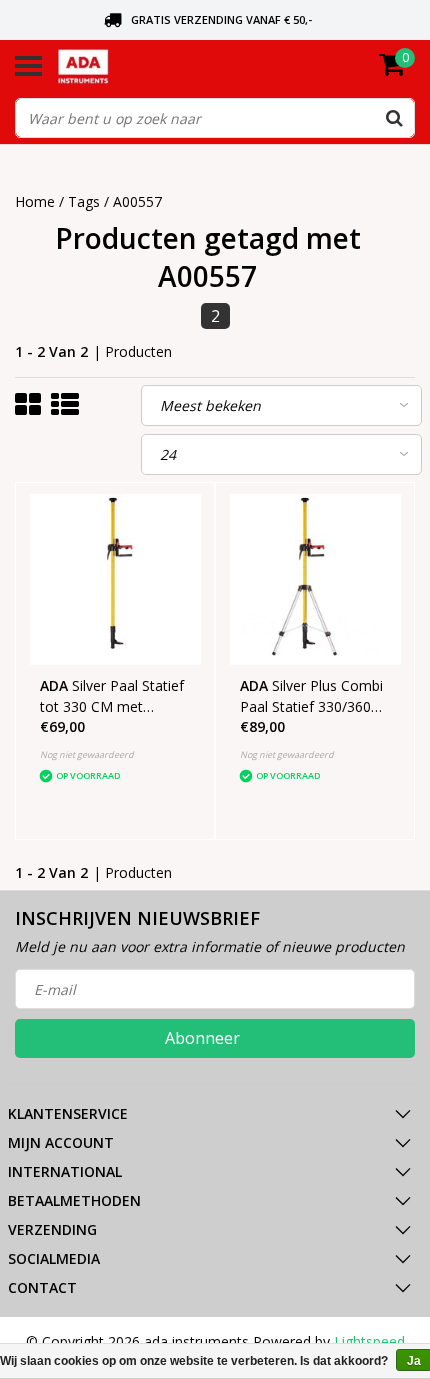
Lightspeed (369, 1341)
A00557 (137, 201)
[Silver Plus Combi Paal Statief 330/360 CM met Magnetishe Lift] (315, 579)
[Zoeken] (394, 118)
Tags (84, 201)
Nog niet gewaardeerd (87, 754)
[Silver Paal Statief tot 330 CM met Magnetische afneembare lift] (115, 579)
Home (35, 201)
